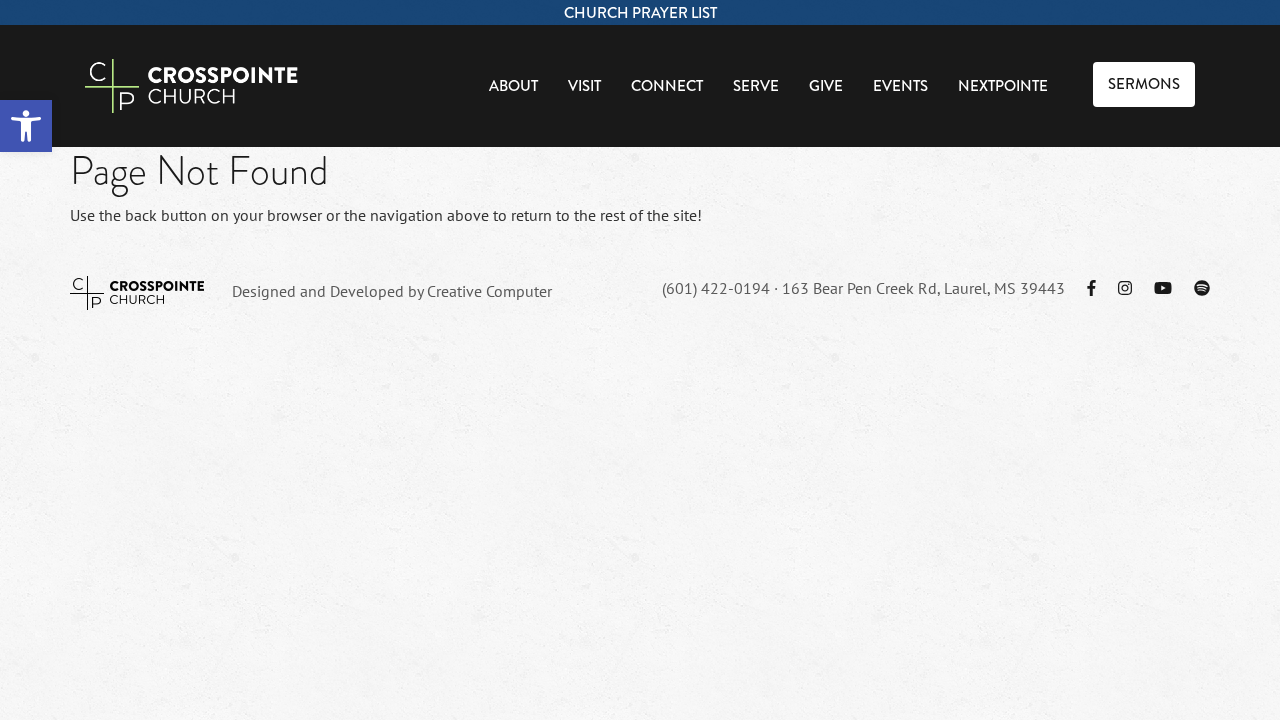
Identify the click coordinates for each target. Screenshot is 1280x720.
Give (826, 86)
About (513, 86)
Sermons (1144, 84)
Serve (756, 86)
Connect (667, 86)
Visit (584, 86)
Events (900, 86)
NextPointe (1003, 86)
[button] (26, 126)
